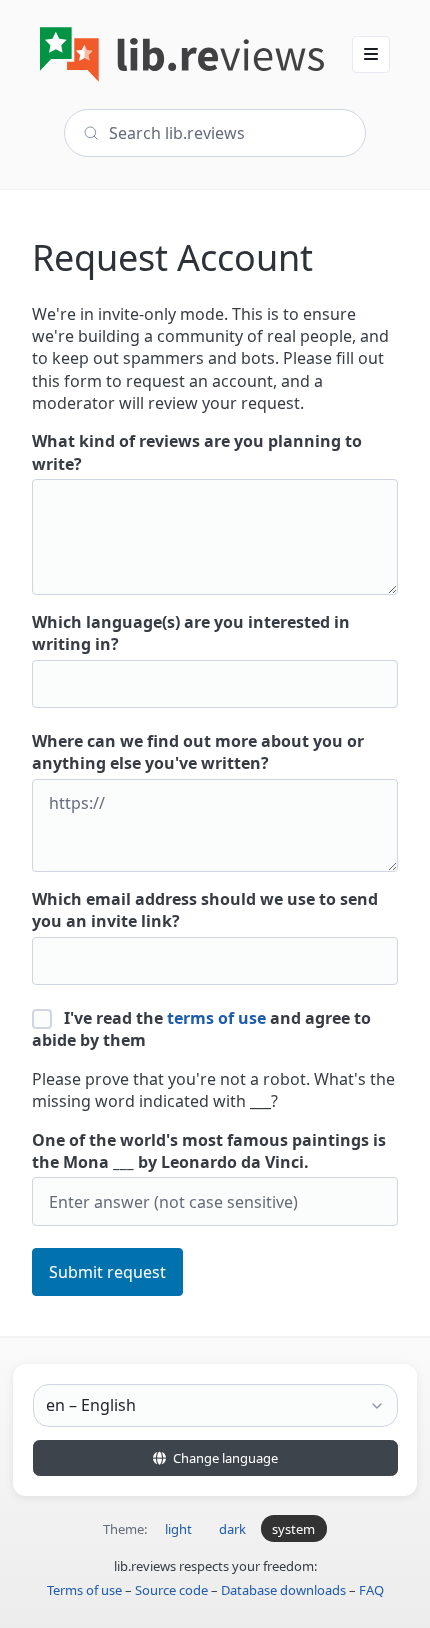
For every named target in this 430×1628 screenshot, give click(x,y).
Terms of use (84, 1590)
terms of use (216, 1018)
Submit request (107, 1272)
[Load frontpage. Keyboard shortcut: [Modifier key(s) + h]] (182, 54)
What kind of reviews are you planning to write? (197, 452)
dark (232, 1529)
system (293, 1529)
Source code (171, 1590)
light (178, 1529)
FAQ (371, 1590)
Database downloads (283, 1590)
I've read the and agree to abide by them (201, 1029)
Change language (224, 1458)
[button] (371, 54)
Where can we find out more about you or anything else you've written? (198, 752)
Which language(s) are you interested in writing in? (191, 633)
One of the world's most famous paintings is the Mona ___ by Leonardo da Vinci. (209, 1151)
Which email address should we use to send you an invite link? (205, 910)
